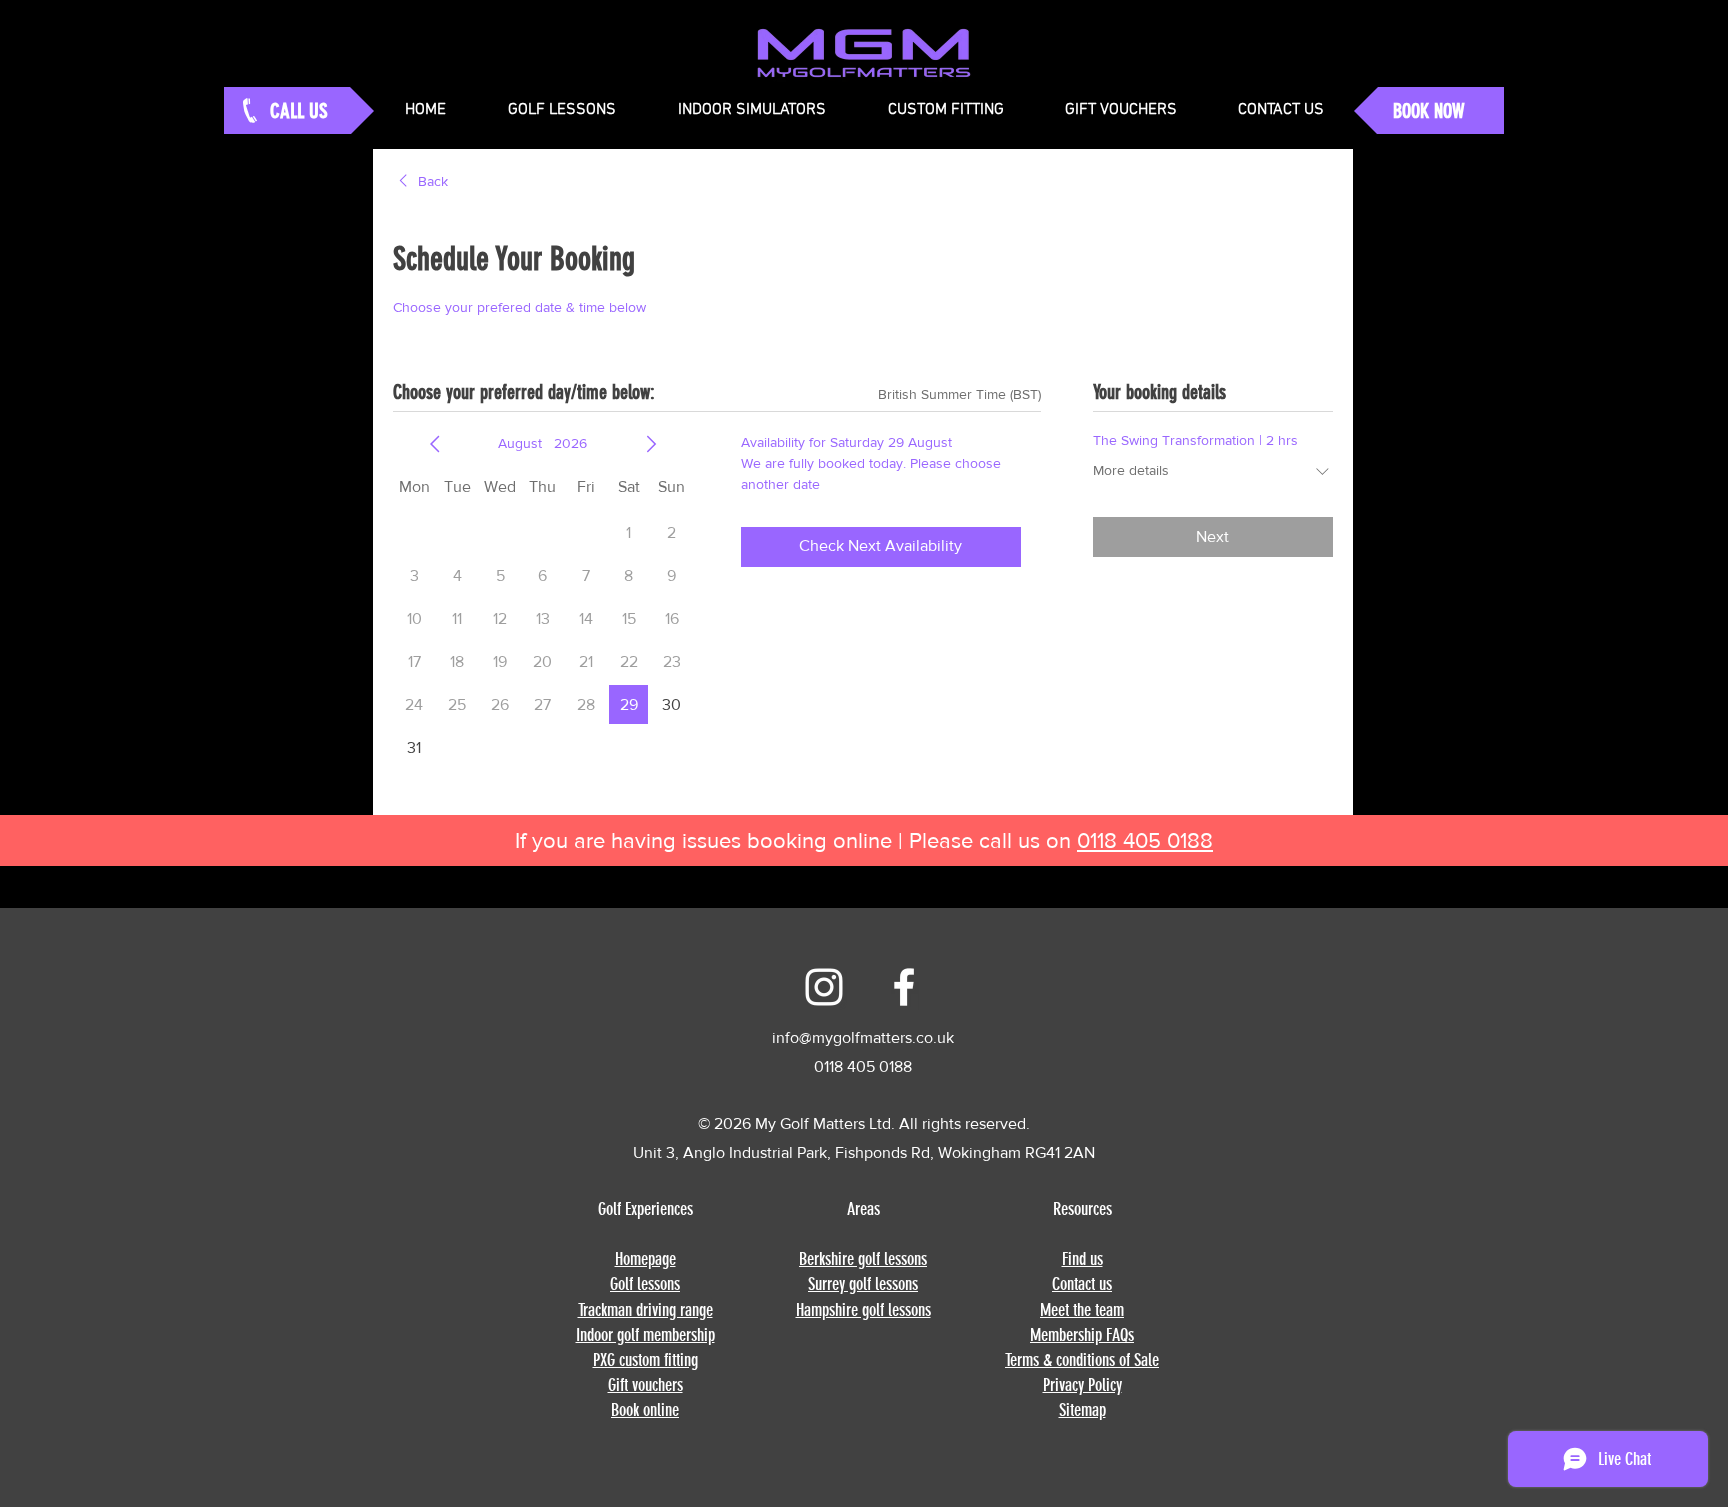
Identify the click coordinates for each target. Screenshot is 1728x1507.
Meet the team (1082, 1310)
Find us (1082, 1259)
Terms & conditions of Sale (1082, 1360)
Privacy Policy (1082, 1385)
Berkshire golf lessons (863, 1259)
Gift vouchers (645, 1385)
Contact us (1082, 1284)
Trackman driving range (645, 1310)
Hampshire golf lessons (863, 1310)
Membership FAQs (1082, 1335)
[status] (959, 394)
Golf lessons (645, 1284)
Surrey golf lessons (863, 1284)
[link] (420, 181)
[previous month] (435, 444)
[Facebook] (904, 987)
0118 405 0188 (1145, 840)
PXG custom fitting (645, 1360)
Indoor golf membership (645, 1335)
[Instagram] (824, 987)
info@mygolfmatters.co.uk (863, 1037)
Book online (645, 1410)
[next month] (651, 444)
